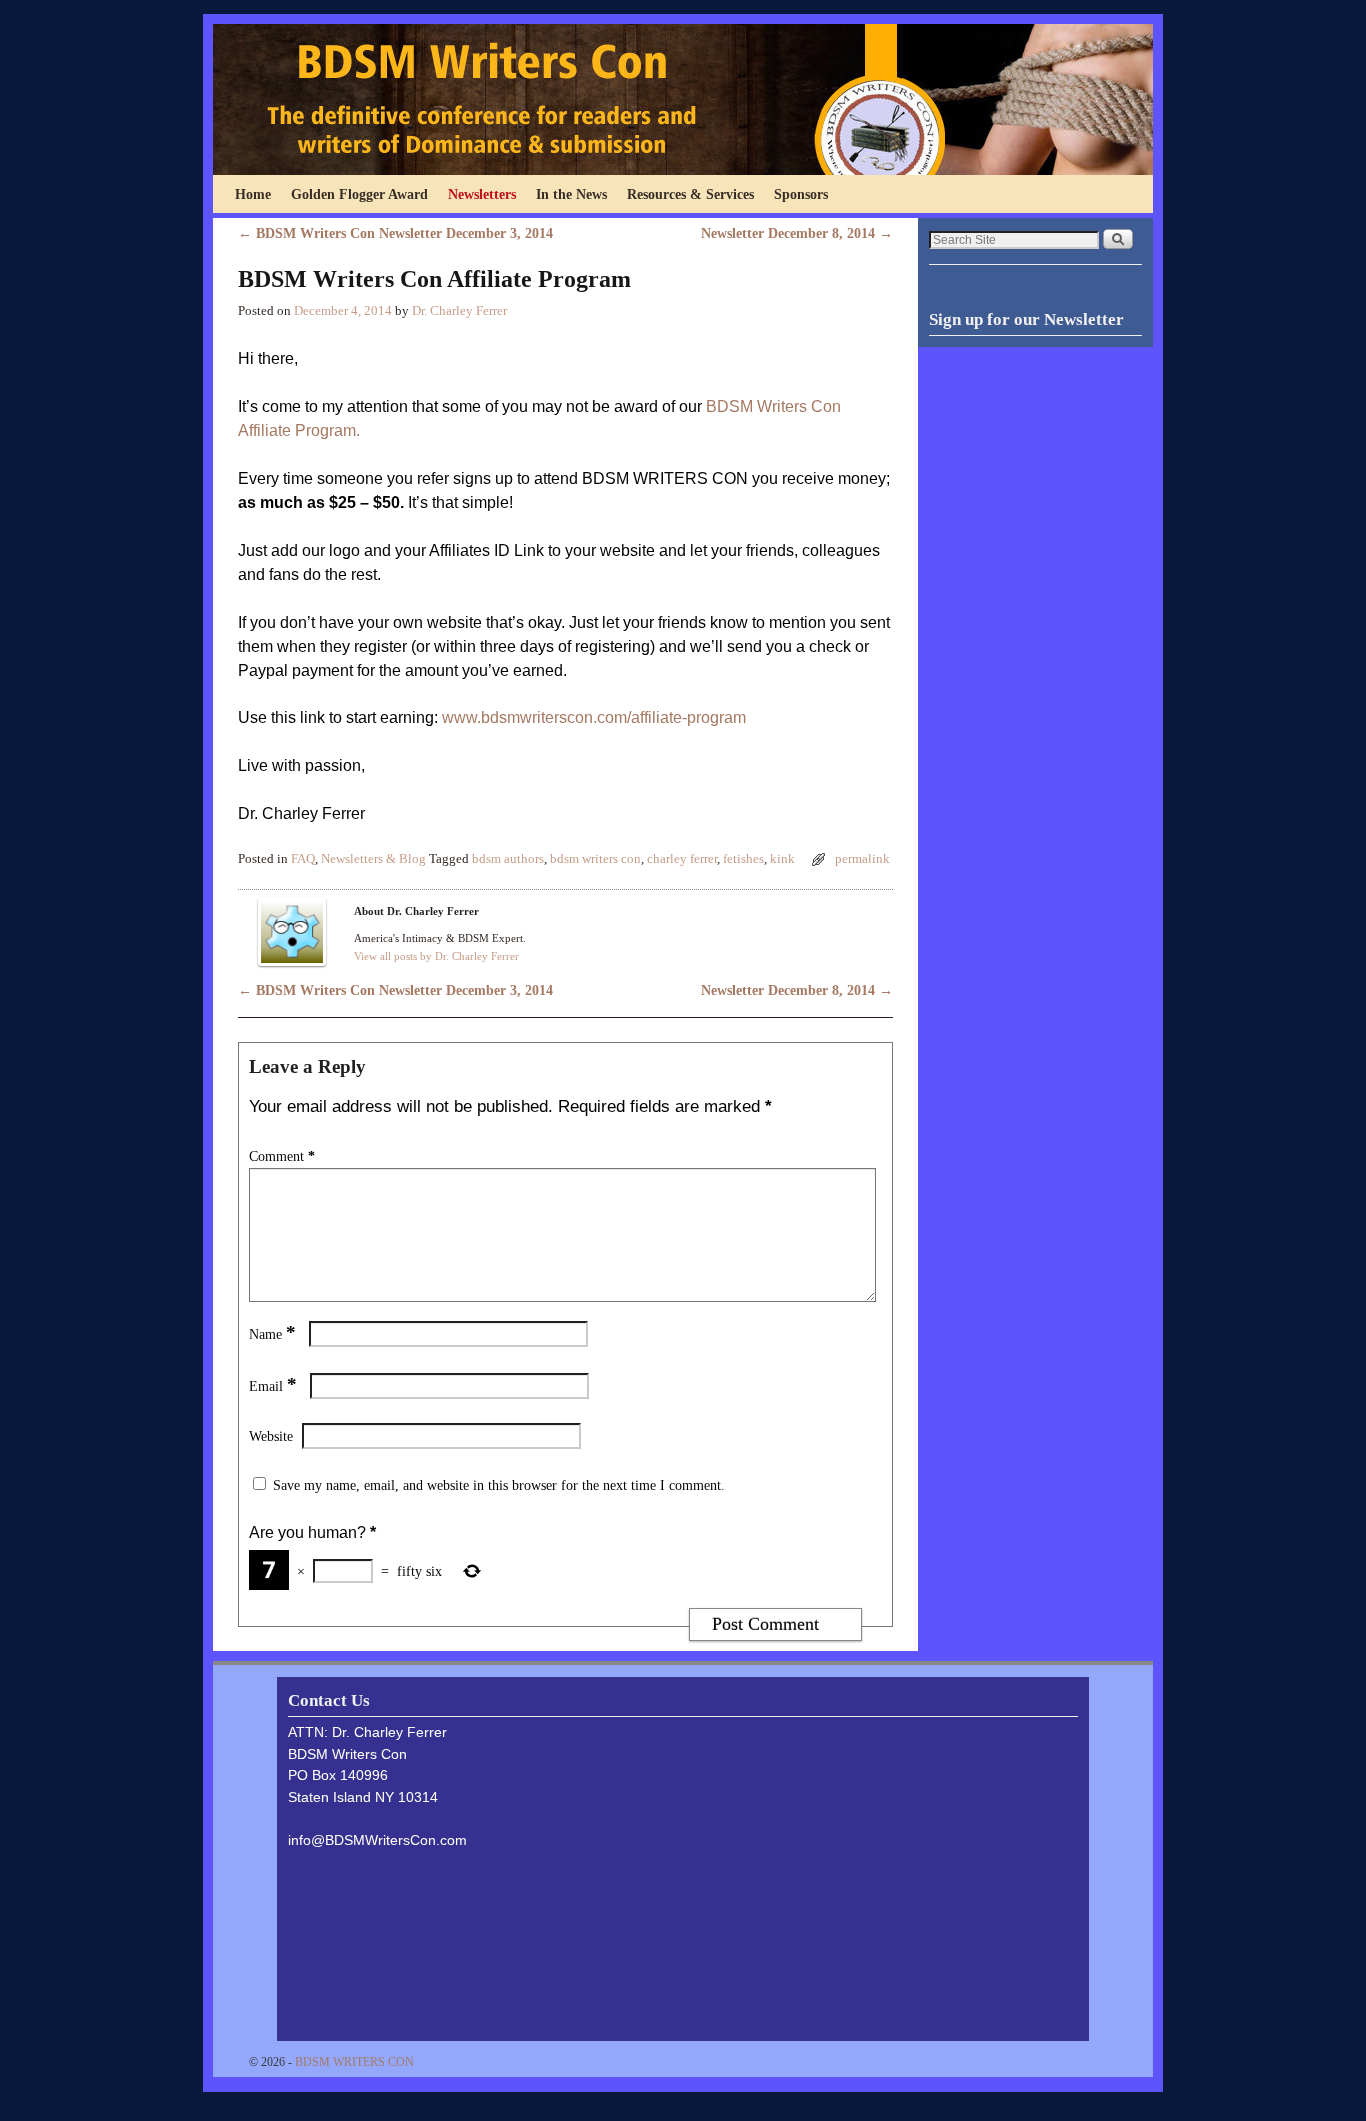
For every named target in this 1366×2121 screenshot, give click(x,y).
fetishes (743, 859)
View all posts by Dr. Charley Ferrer (436, 956)
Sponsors (801, 194)
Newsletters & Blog (373, 859)
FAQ (303, 859)
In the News (571, 194)
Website (271, 1436)
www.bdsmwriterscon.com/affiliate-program (594, 717)
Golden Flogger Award (359, 194)
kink (782, 859)
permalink (862, 859)
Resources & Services (690, 194)
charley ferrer (682, 859)
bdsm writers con (595, 859)
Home (253, 194)
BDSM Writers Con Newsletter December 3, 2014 (395, 233)
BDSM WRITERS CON (354, 2062)
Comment (282, 1156)
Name (272, 1334)
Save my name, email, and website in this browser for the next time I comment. (499, 1485)
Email (273, 1386)
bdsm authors (508, 859)
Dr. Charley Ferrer (459, 311)
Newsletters (482, 194)
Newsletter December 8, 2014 (797, 233)
